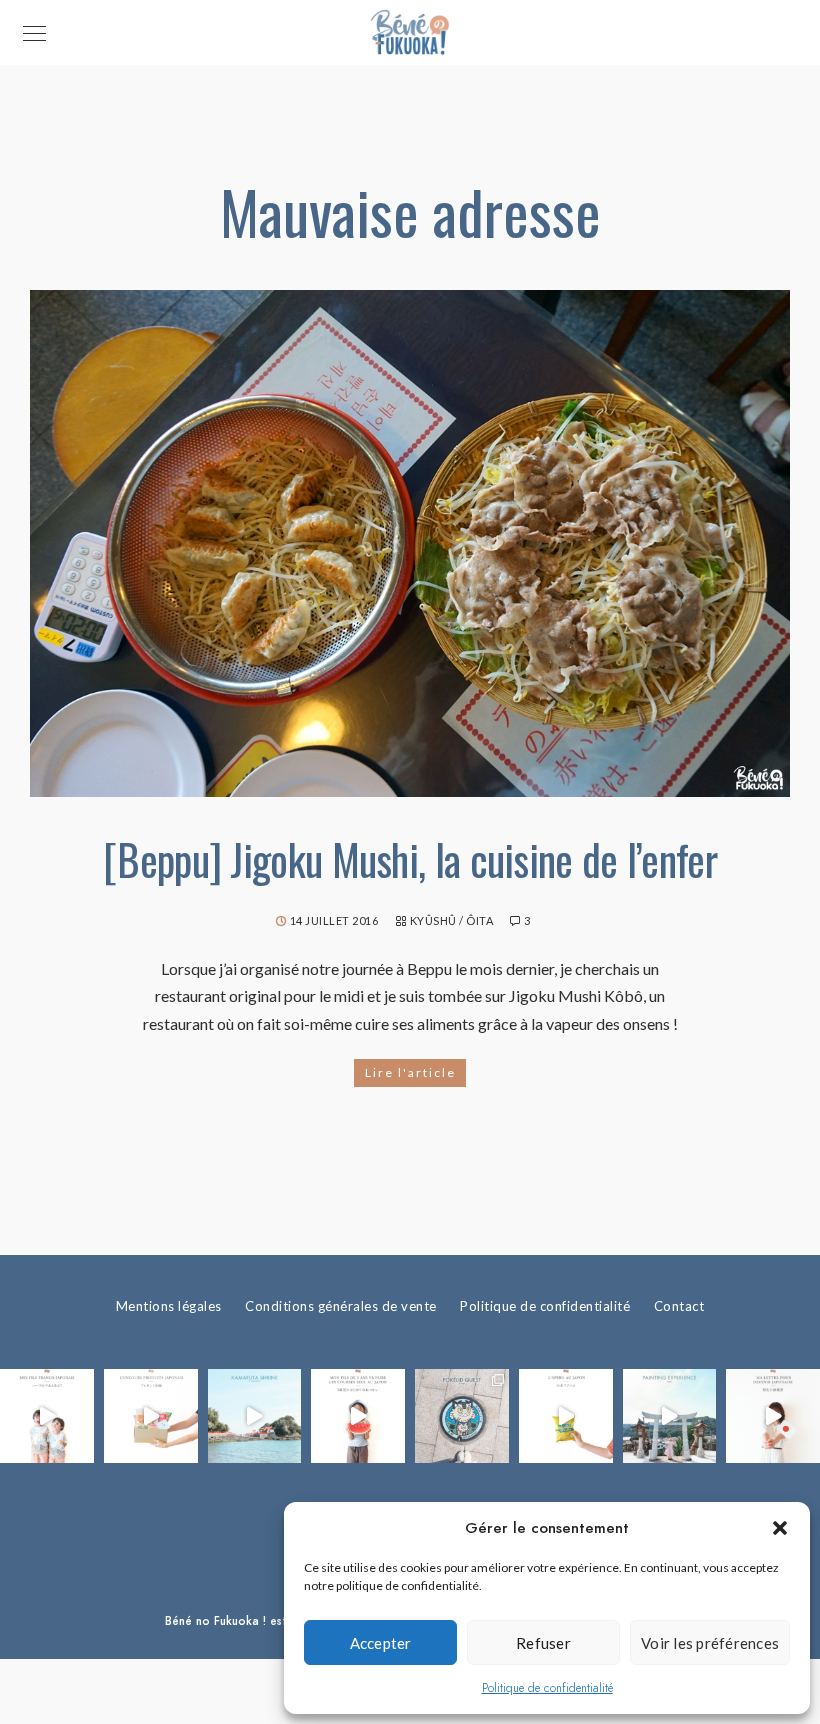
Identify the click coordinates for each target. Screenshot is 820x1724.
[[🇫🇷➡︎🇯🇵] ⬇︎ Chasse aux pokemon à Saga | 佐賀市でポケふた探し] (462, 1416)
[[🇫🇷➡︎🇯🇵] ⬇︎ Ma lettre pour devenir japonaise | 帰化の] (773, 1416)
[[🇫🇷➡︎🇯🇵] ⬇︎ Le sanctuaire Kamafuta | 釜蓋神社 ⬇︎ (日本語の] (255, 1416)
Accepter (381, 1643)
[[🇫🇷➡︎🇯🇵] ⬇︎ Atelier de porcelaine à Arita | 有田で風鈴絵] (670, 1416)
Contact (679, 1306)
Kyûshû (433, 920)
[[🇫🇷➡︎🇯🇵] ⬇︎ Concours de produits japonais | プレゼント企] (151, 1416)
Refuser (543, 1643)
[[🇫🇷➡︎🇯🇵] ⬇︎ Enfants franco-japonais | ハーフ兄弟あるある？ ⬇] (47, 1416)
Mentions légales (169, 1306)
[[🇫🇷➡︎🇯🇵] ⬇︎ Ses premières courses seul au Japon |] (358, 1416)
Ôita (479, 920)
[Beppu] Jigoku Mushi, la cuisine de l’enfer (410, 859)
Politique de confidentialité (547, 1688)
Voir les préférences (710, 1643)
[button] (780, 1528)
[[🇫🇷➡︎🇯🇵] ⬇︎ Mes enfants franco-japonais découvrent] (566, 1416)
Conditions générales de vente (341, 1306)
